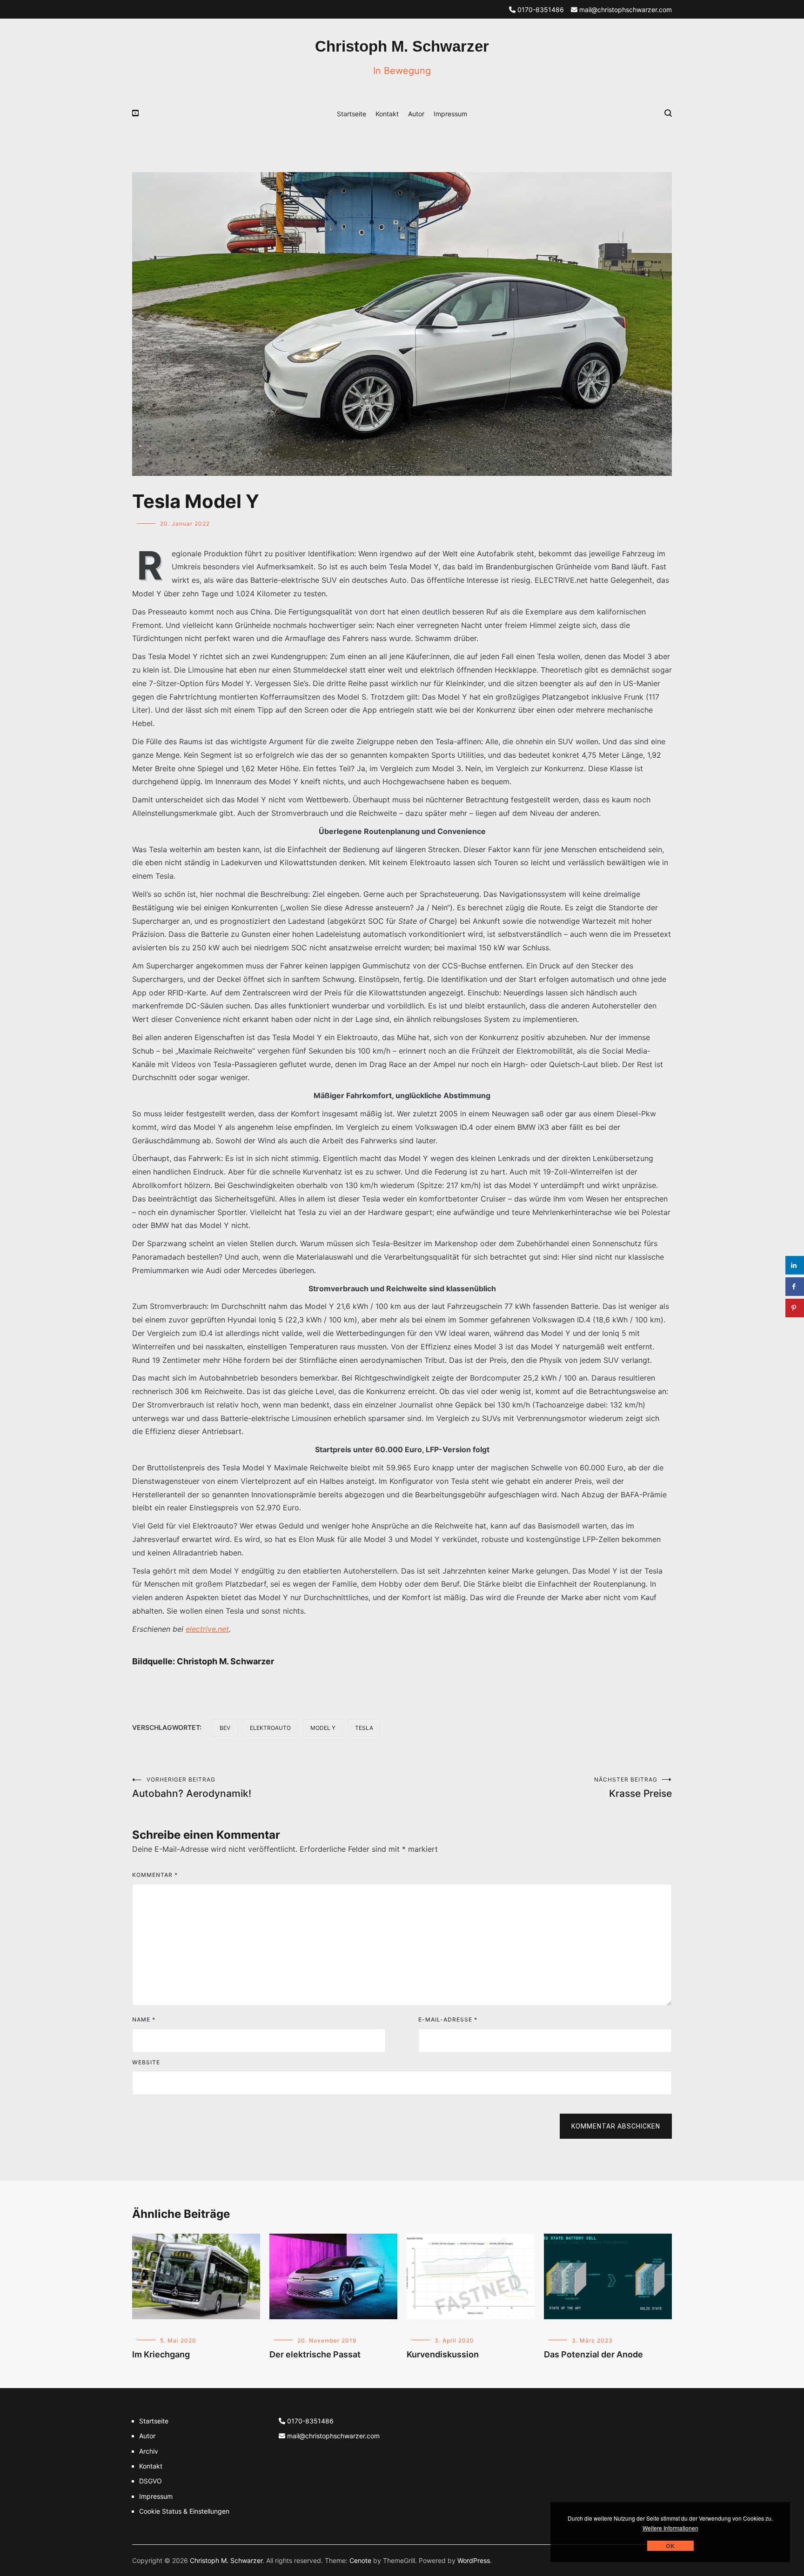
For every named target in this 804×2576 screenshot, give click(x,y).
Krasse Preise (633, 1788)
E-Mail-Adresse (448, 2019)
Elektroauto (270, 1728)
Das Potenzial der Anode (593, 2354)
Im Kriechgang (161, 2354)
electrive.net (207, 1629)
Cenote (360, 2560)
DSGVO (151, 2481)
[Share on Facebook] (795, 1287)
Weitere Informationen (670, 2528)
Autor (416, 114)
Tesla (364, 1728)
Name (144, 2019)
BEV (225, 1728)
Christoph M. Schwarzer (402, 46)
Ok (670, 2546)
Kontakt (387, 114)
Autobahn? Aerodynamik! (192, 1788)
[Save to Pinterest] (795, 1308)
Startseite (352, 114)
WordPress (474, 2560)
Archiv (149, 2451)
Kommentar (155, 1875)
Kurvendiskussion (443, 2354)
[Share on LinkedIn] (795, 1265)
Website (146, 2062)
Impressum (450, 114)
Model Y (323, 1728)
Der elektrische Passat (315, 2354)
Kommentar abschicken (616, 2126)
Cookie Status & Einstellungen (184, 2511)
